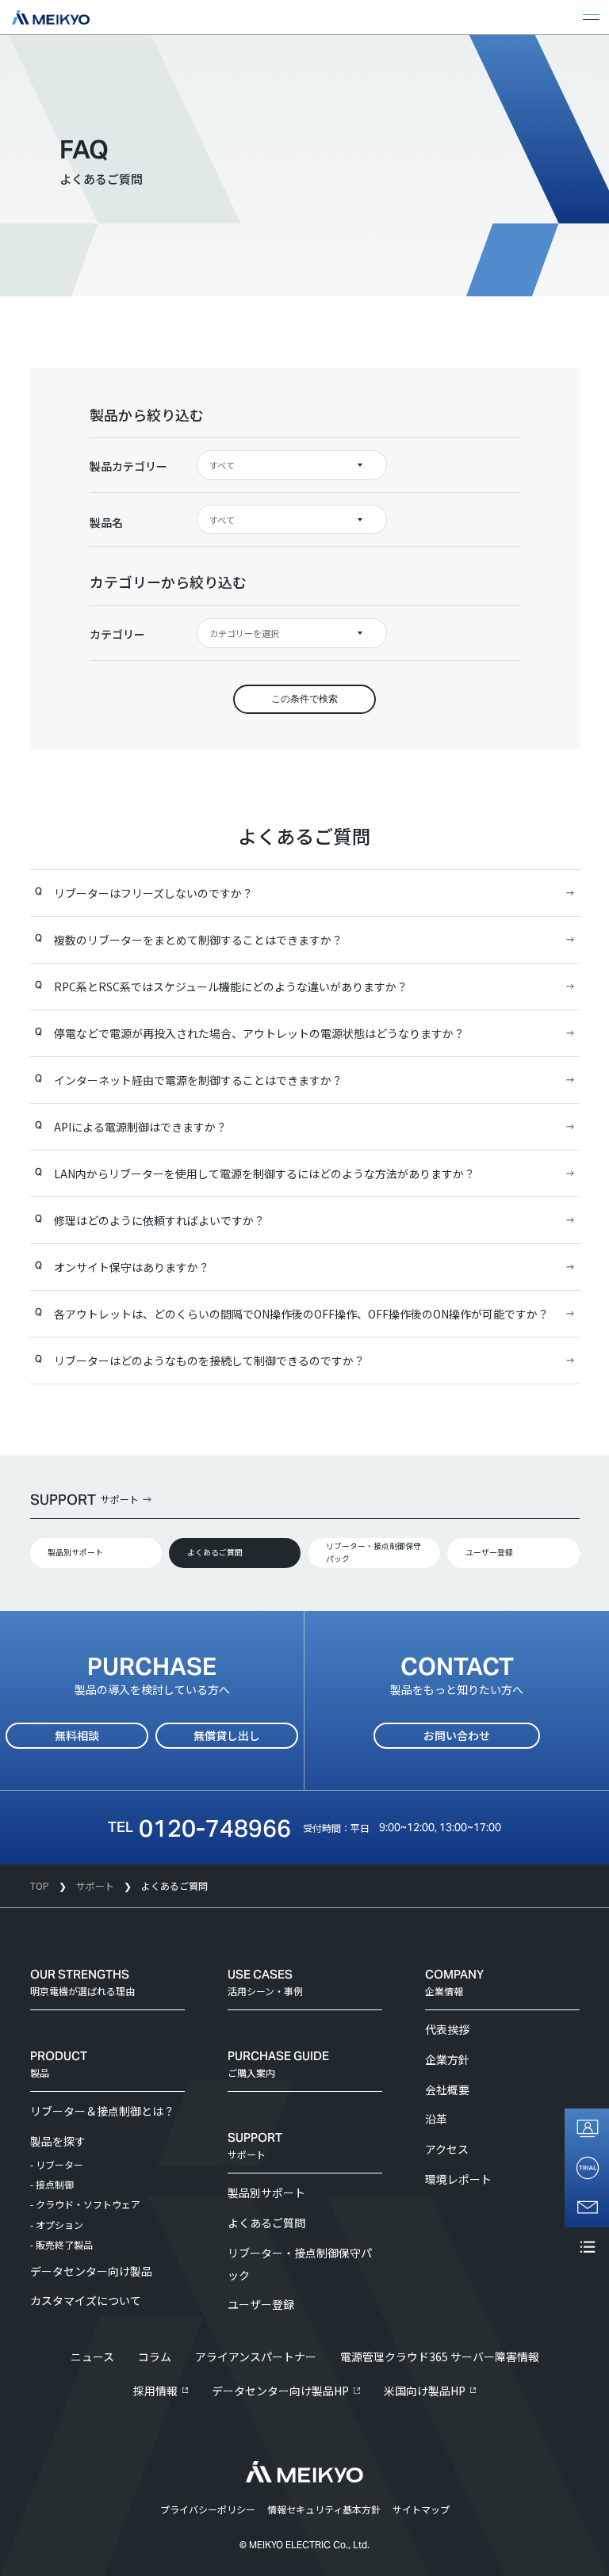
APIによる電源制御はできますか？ (140, 1127)
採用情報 (155, 2391)
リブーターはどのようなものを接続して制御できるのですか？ (209, 1361)
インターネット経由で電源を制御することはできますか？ (198, 1080)
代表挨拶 (447, 2029)
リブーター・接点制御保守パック (373, 1552)
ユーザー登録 (489, 1552)
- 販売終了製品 (61, 2244)
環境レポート (458, 2179)
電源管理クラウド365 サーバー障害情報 (440, 2357)
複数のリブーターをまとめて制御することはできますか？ (198, 940)
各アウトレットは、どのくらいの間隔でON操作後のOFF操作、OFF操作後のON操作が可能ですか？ (301, 1314)
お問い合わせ (457, 1735)
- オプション (57, 2225)
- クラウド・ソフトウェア (85, 2204)
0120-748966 (215, 1828)
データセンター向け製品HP (280, 2391)
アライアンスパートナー (256, 2357)
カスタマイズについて (86, 2300)
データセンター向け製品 (91, 2271)
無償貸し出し (227, 1735)
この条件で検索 (304, 699)
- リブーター (57, 2164)
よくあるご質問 (215, 1552)
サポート (95, 1885)
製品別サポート (75, 1552)
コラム (155, 2357)
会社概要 (447, 2089)
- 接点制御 (52, 2184)
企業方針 (447, 2059)
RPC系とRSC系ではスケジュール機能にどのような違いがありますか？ (231, 987)
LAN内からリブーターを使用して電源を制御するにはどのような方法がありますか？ (264, 1174)
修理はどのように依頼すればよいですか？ (159, 1220)
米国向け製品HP (425, 2391)
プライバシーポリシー (208, 2509)
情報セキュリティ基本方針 (324, 2509)
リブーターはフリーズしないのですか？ (153, 893)
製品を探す (58, 2141)
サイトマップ (421, 2509)
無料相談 (77, 1735)
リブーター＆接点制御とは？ (102, 2111)
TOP (40, 1885)
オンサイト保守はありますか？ (132, 1267)
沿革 (436, 2119)
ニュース (92, 2357)
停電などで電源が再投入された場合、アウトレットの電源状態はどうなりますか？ (259, 1033)
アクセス (447, 2149)
